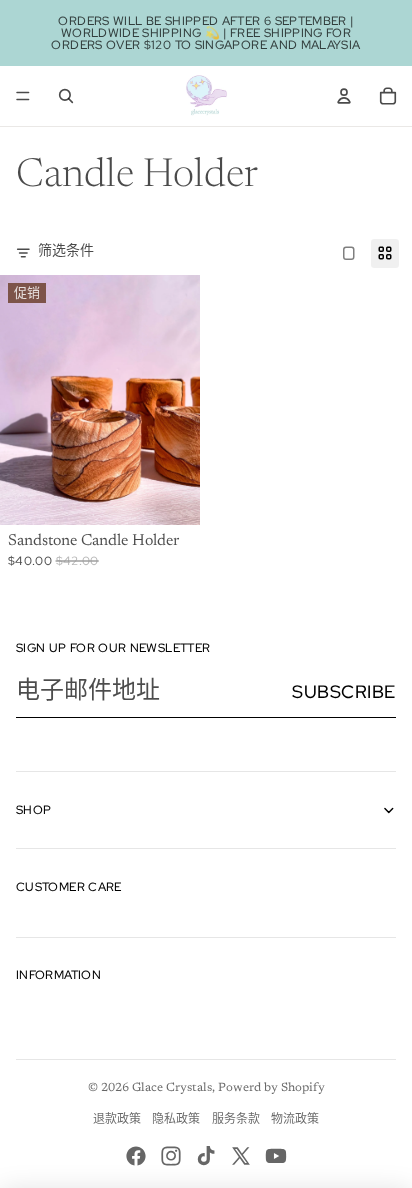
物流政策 (295, 1120)
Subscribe (344, 691)
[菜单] (23, 96)
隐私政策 (176, 1120)
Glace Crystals (172, 1088)
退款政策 (117, 1120)
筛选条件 (66, 252)
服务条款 (236, 1120)
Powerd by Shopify (271, 1088)
